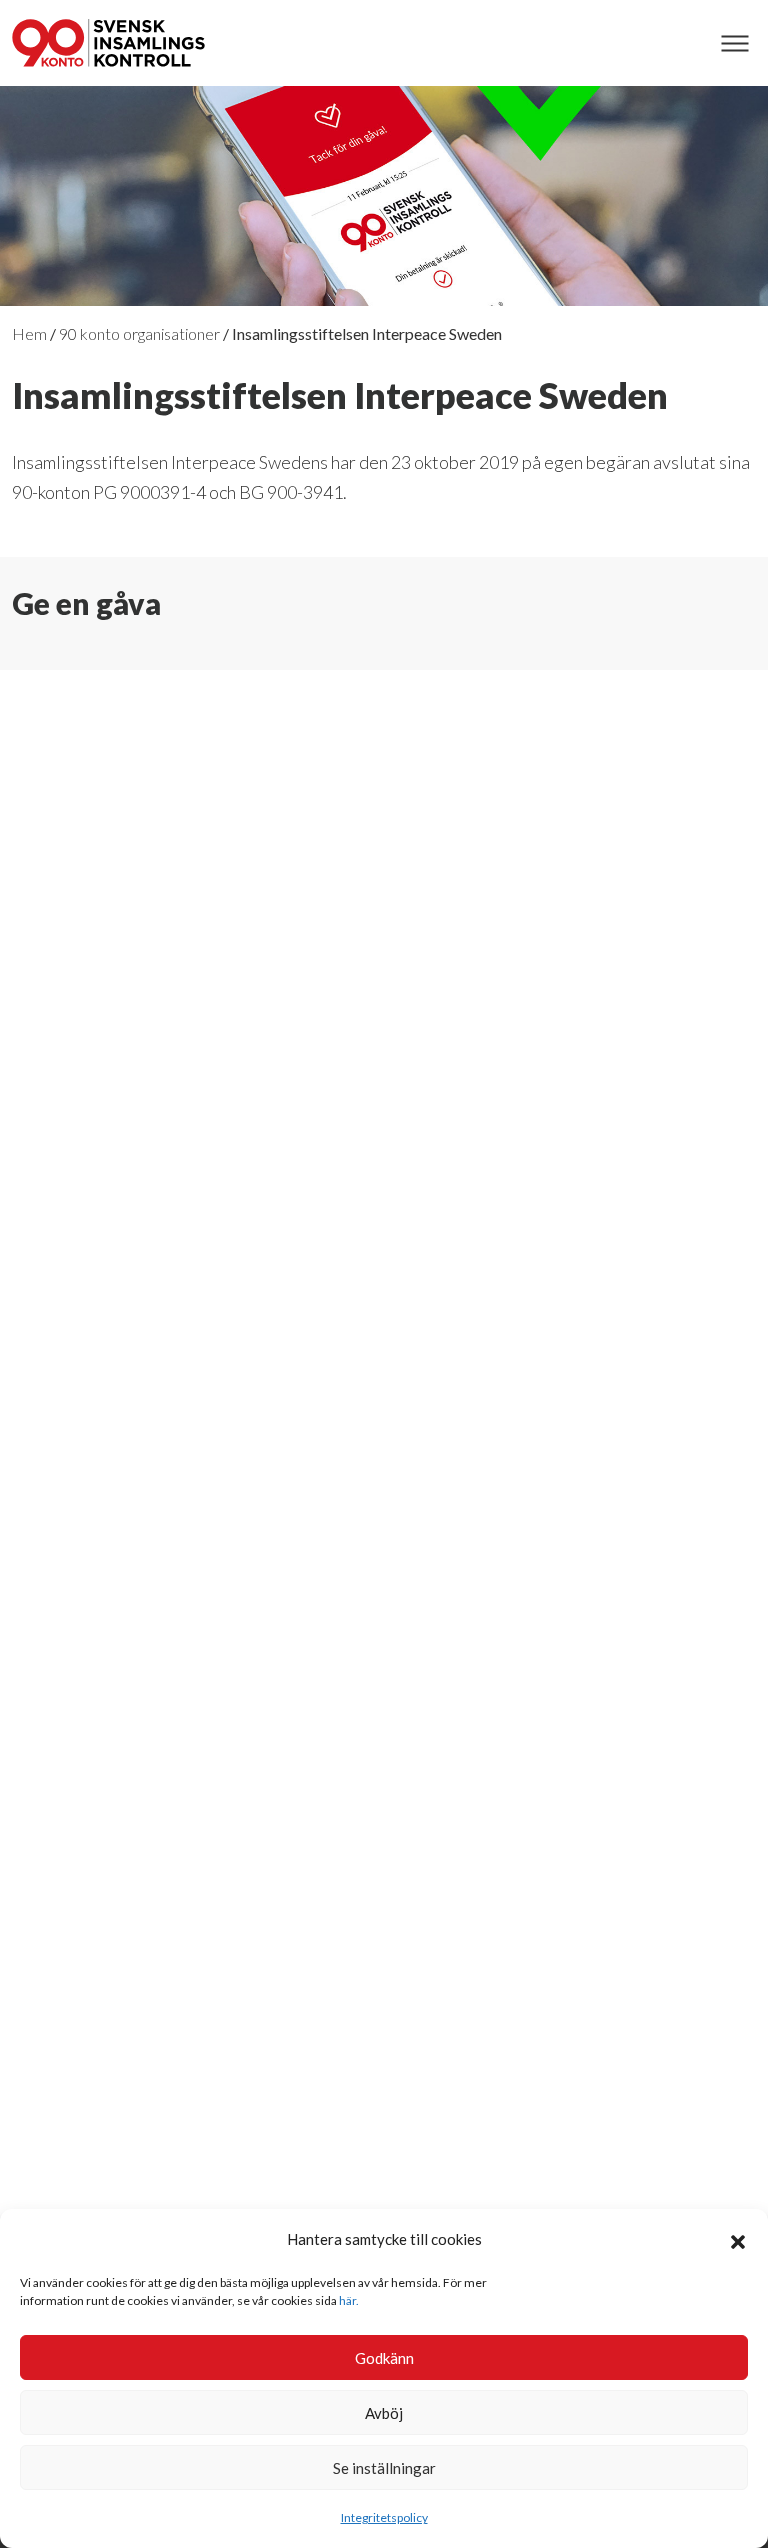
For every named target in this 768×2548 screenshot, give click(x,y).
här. (349, 2300)
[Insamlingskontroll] (108, 43)
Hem (29, 333)
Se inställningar (384, 2468)
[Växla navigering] (734, 43)
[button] (738, 2239)
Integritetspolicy (384, 2517)
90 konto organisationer (139, 333)
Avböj (384, 2413)
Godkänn (384, 2358)
